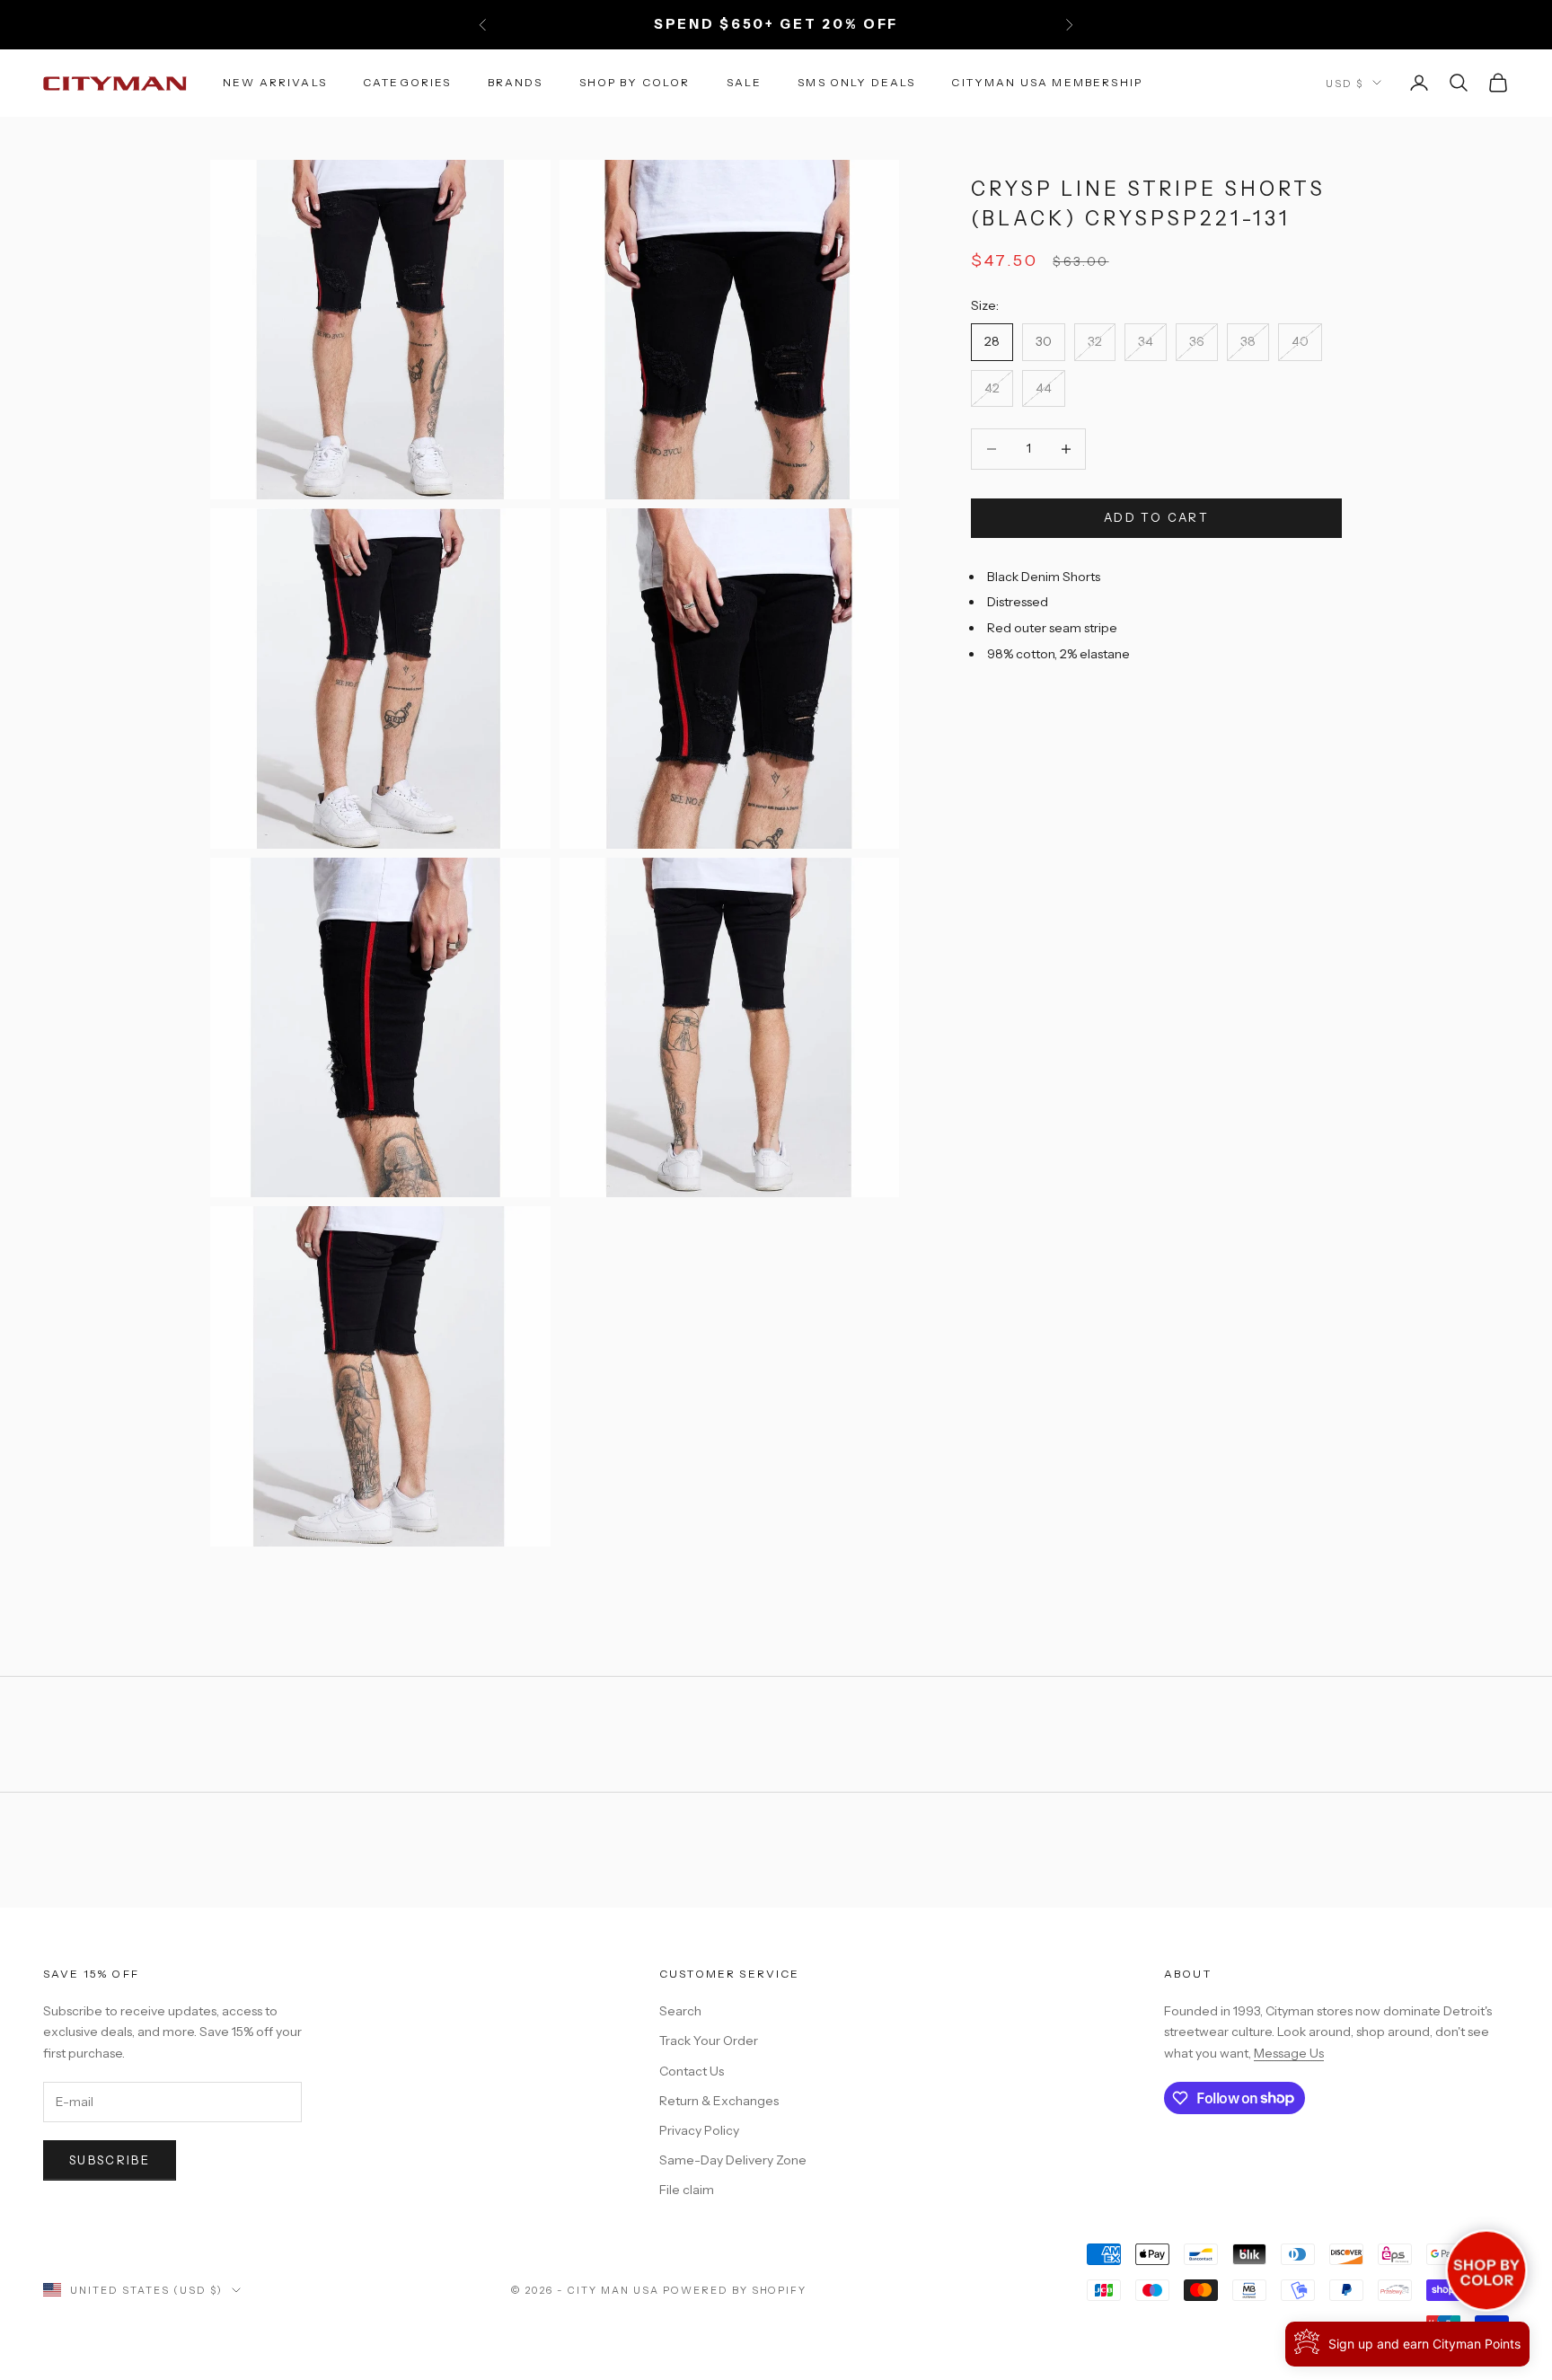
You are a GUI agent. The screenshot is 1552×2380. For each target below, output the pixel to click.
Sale (745, 82)
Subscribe (110, 2160)
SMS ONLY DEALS (856, 82)
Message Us (1289, 2053)
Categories (407, 82)
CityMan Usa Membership (1047, 82)
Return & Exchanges (719, 2101)
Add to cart (1156, 517)
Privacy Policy (699, 2130)
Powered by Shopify (735, 2290)
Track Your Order (709, 2041)
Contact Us (692, 2071)
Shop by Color (635, 82)
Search (680, 2011)
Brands (516, 82)
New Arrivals (275, 82)
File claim (687, 2190)
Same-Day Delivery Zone (733, 2160)
